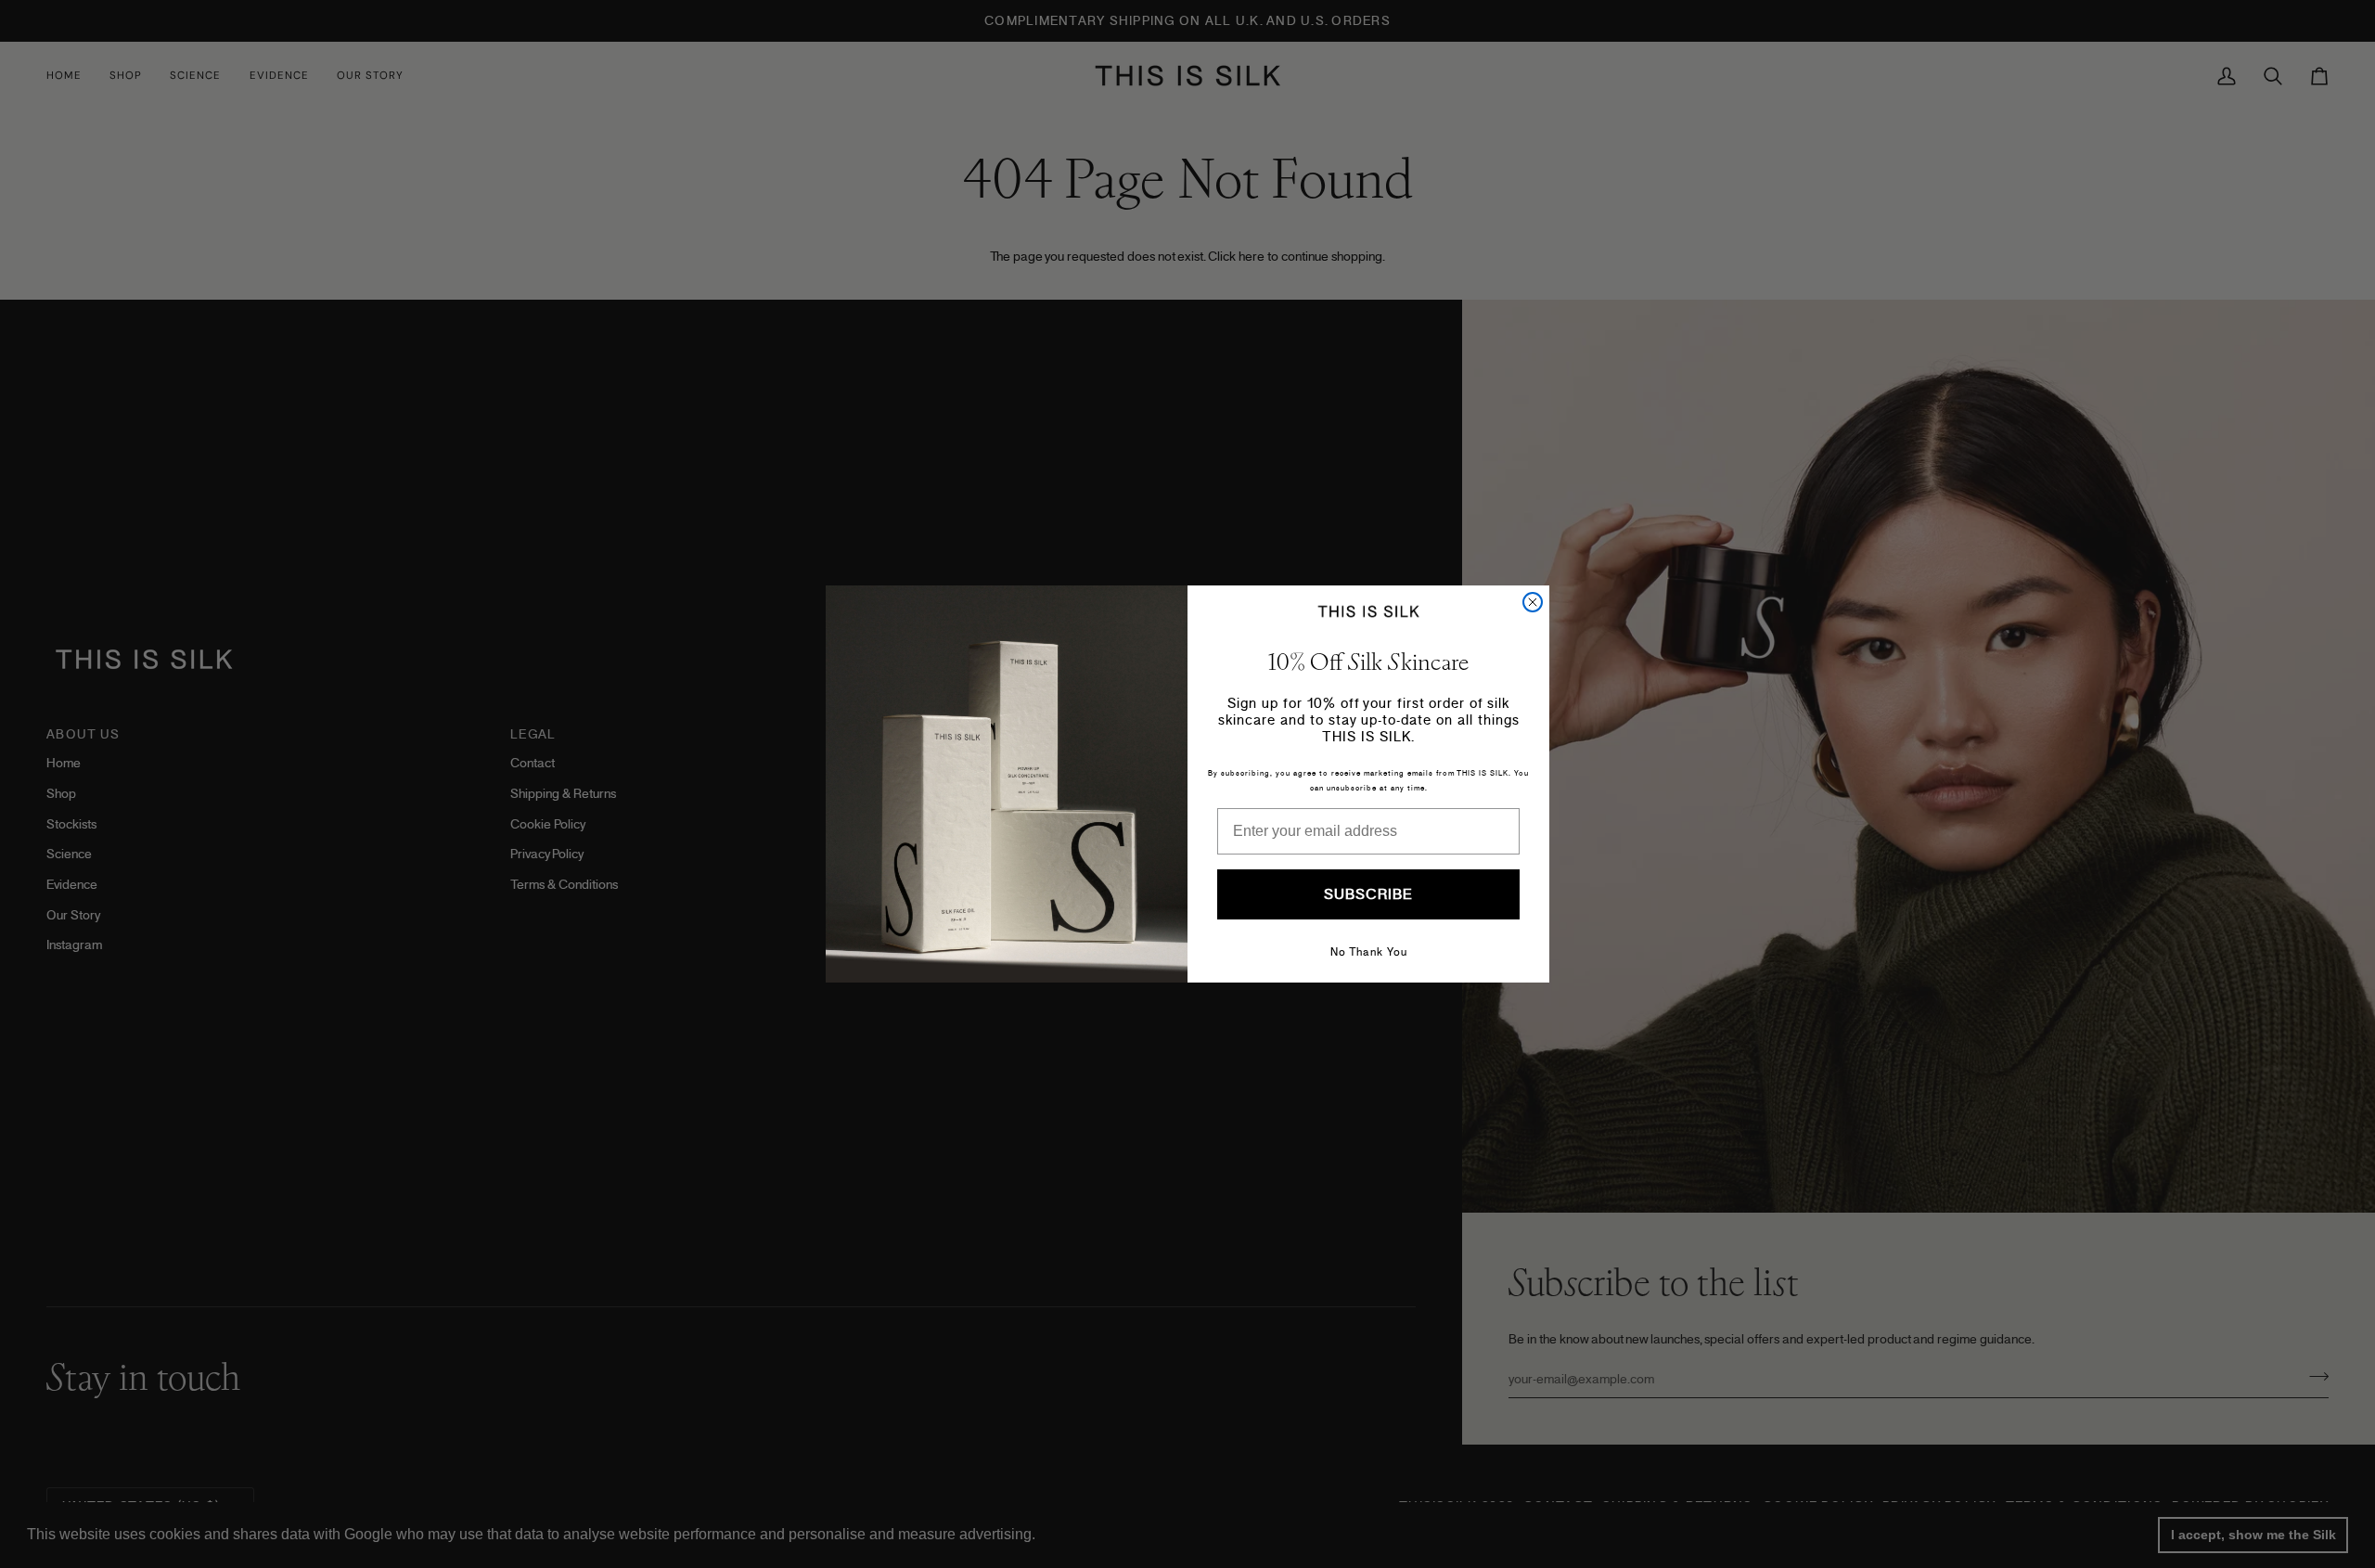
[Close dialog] (1533, 602)
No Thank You (1369, 952)
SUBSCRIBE (1368, 894)
